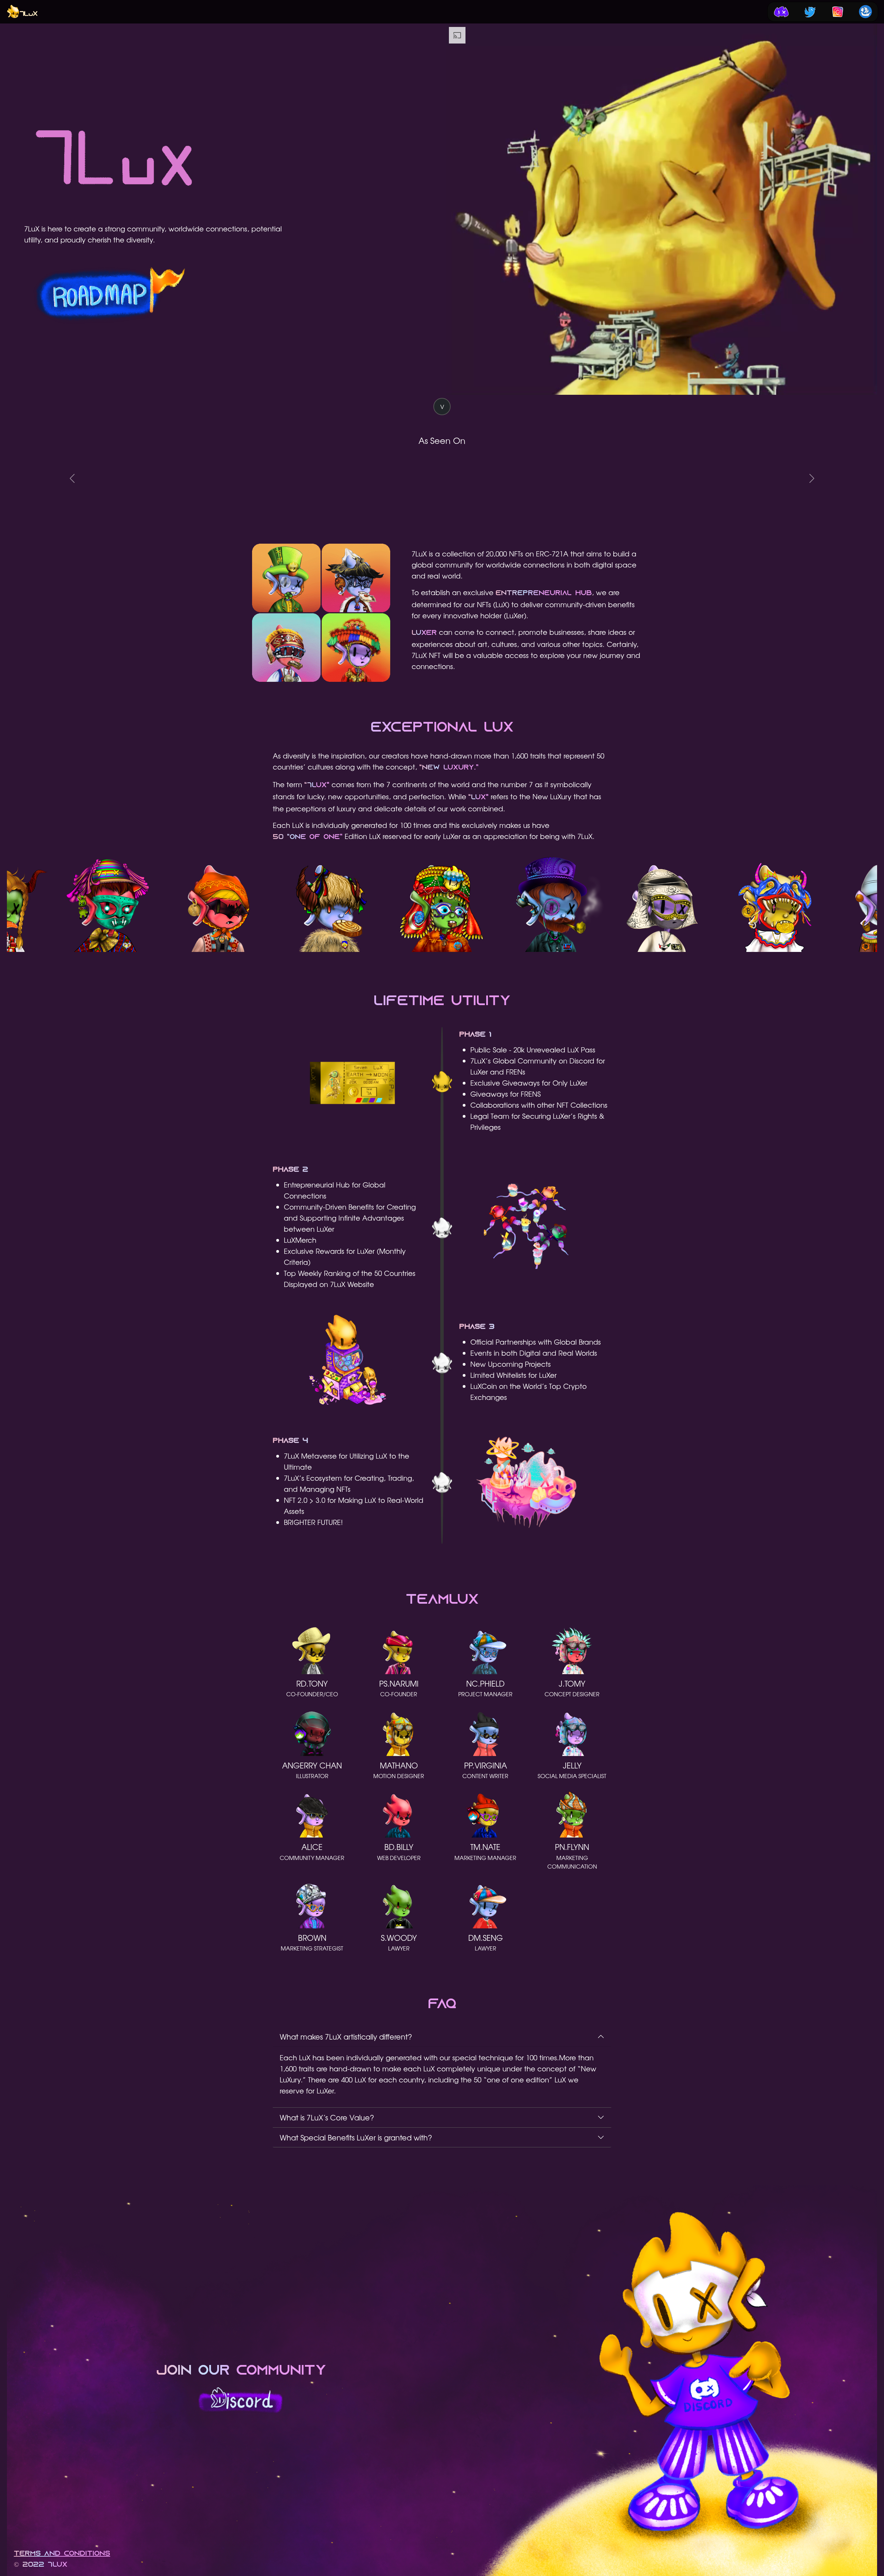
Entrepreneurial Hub (544, 593)
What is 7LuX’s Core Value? (327, 2117)
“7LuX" (317, 785)
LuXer (424, 633)
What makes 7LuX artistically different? (346, 2036)
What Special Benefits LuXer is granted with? (356, 2137)
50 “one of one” (308, 837)
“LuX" (478, 798)
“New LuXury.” (449, 768)
